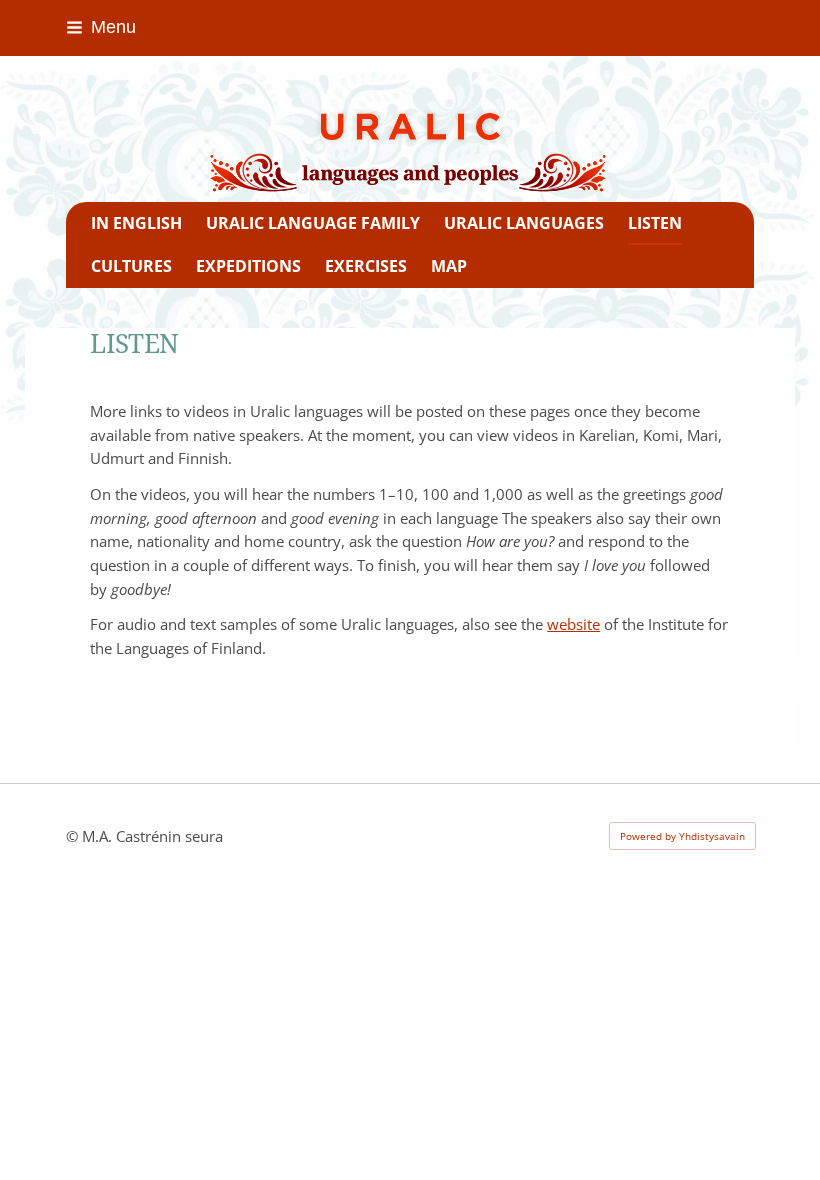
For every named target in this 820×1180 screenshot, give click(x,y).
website (573, 624)
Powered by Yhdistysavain (682, 836)
